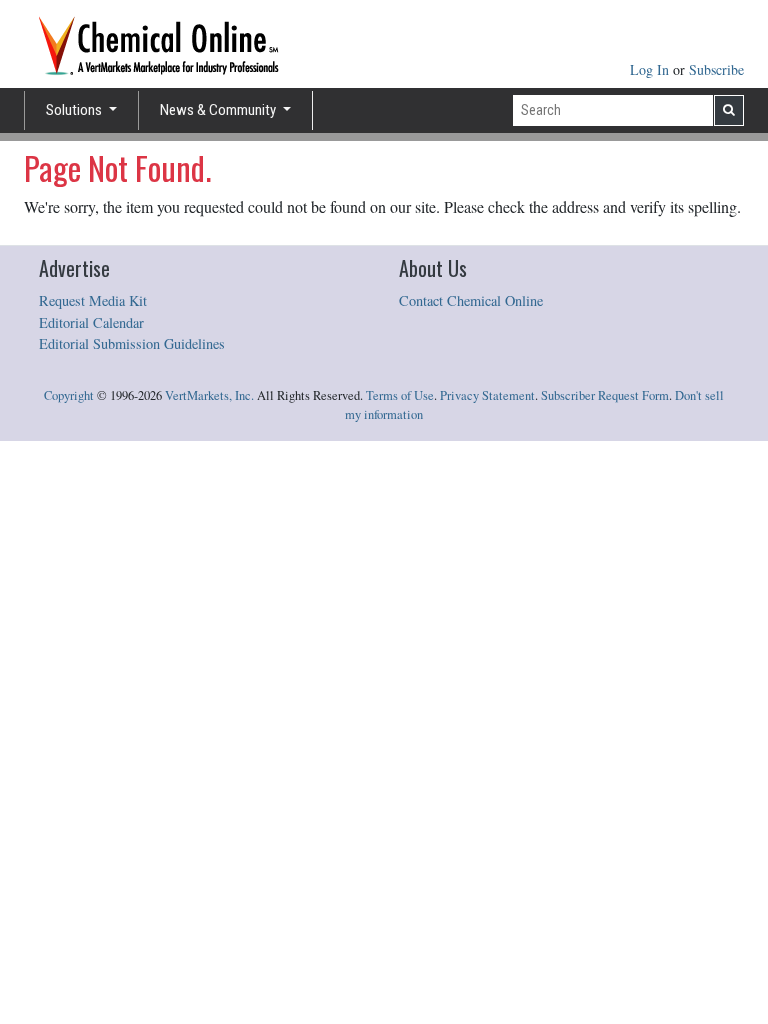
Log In (651, 69)
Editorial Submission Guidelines (132, 343)
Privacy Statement (487, 395)
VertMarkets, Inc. (209, 395)
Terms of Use (400, 395)
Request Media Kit (93, 300)
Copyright (69, 395)
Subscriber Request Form (605, 395)
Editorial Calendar (91, 322)
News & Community (219, 110)
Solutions (75, 110)
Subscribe (716, 69)
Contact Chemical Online (471, 300)
